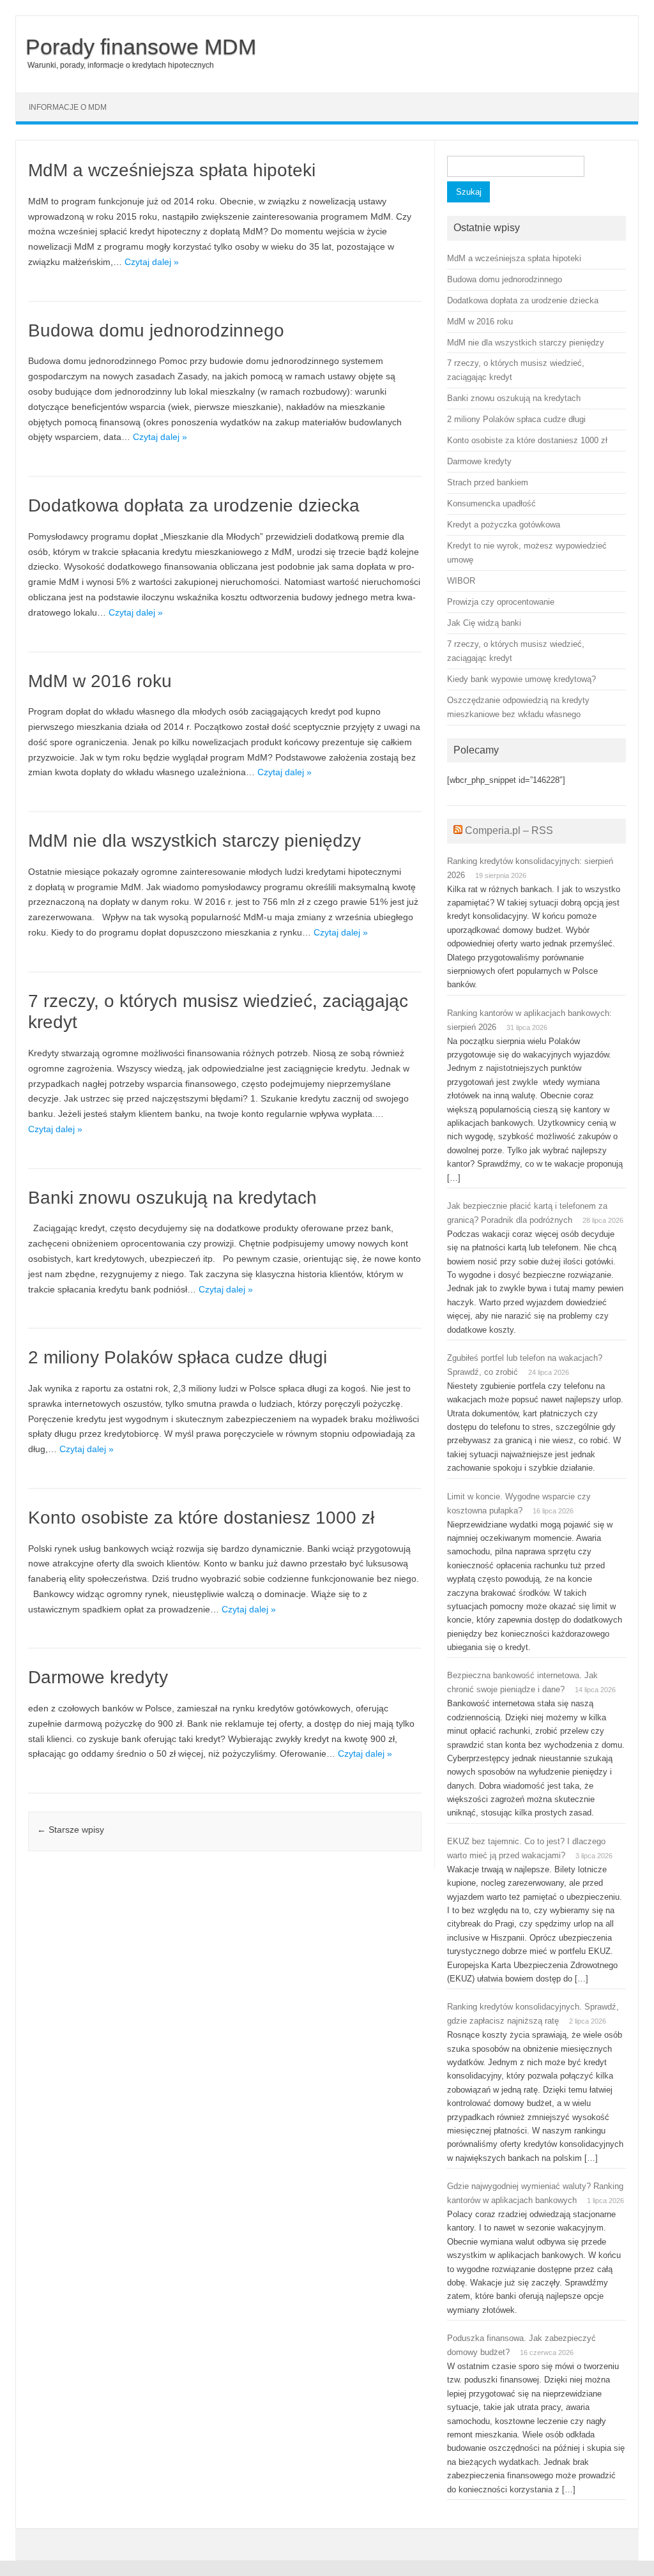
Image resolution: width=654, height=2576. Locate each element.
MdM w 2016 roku (100, 681)
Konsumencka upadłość (491, 504)
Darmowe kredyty (98, 1677)
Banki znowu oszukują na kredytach (172, 1198)
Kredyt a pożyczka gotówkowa (504, 525)
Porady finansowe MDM (141, 47)
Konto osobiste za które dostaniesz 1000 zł (201, 1518)
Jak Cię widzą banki (484, 623)
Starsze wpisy (71, 1830)
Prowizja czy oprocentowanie (501, 602)
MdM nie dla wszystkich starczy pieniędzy (194, 841)
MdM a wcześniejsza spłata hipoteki (172, 170)
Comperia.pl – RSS (509, 830)
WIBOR (461, 581)
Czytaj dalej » (152, 262)
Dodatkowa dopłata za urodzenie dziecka (194, 505)
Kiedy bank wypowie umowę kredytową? (521, 679)
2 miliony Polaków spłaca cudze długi (178, 1357)
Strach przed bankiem (488, 482)
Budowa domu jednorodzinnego (156, 330)
